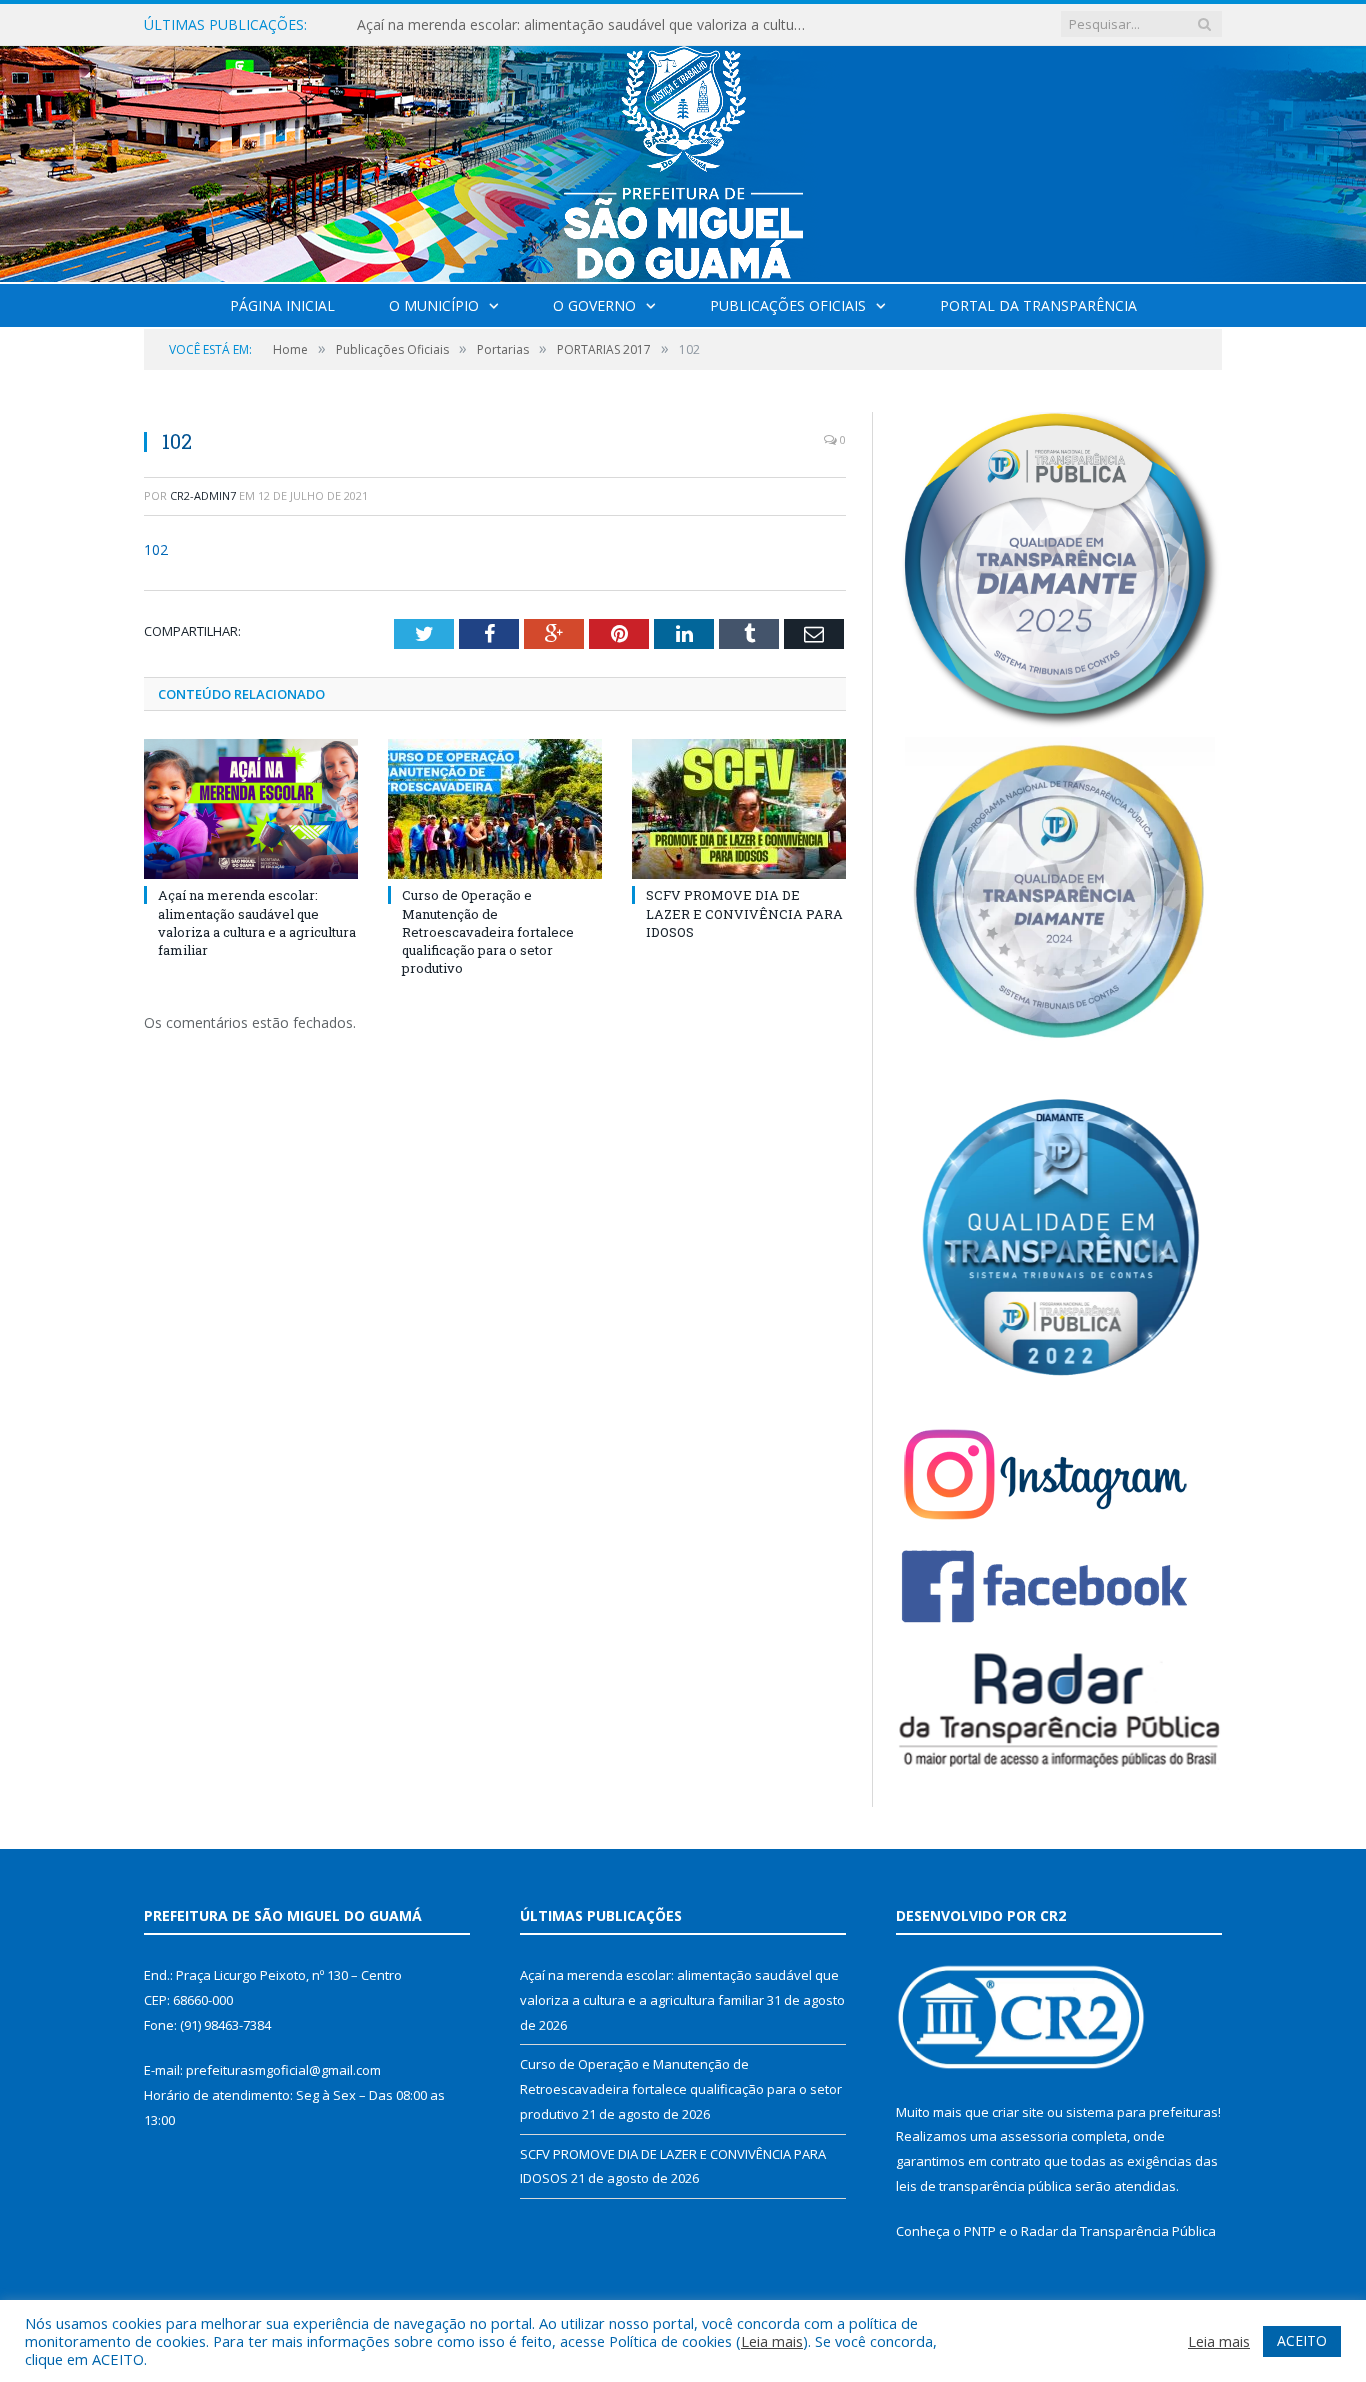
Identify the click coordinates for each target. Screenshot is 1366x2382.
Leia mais (772, 2341)
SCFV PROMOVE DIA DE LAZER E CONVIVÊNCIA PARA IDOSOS (744, 913)
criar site (1018, 2112)
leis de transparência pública (984, 2186)
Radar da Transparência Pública (1118, 2231)
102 (156, 549)
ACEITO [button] (1302, 2340)
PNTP (980, 2231)
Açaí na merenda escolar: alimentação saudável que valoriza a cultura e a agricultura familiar (257, 922)
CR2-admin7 (203, 495)
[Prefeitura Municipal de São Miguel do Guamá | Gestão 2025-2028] (683, 159)
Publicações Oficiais (788, 305)
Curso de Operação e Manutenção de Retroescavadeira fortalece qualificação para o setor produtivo (587, 25)
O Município (434, 305)
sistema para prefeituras (1142, 2112)
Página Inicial (282, 305)
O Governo (594, 305)
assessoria (1034, 2136)
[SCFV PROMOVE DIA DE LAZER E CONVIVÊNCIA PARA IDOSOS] (739, 809)
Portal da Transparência (1038, 305)
